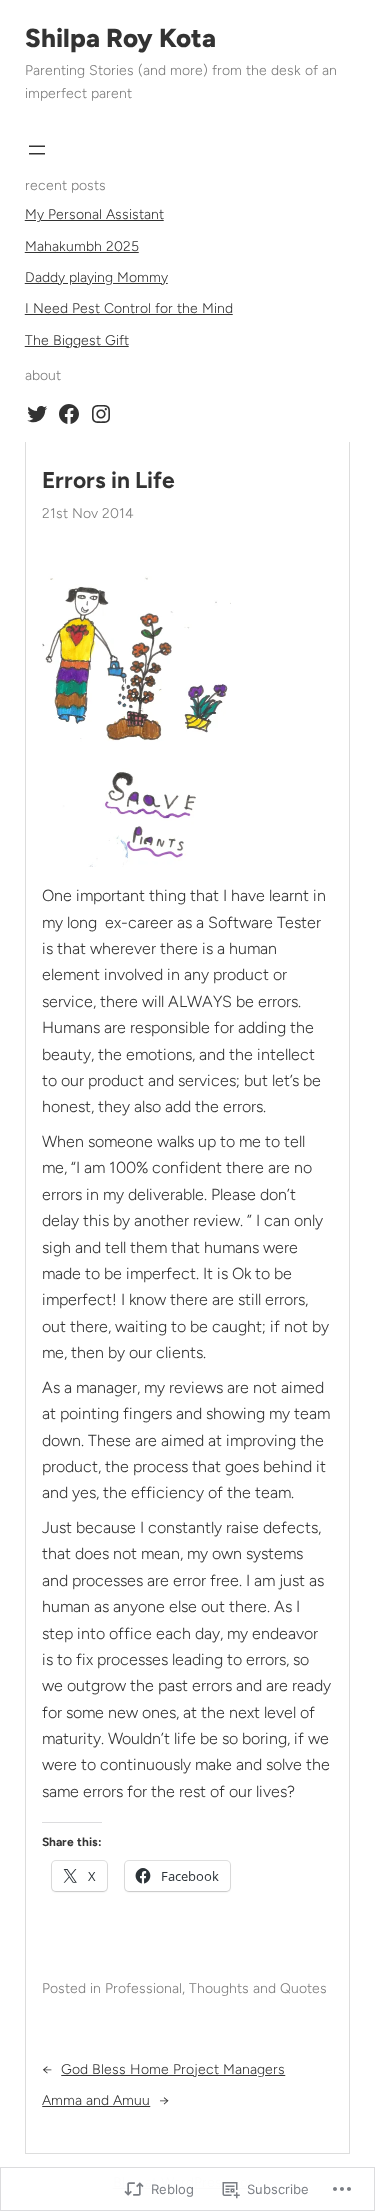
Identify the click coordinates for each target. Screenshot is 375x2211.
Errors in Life (108, 480)
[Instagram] (101, 414)
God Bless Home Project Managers (173, 2069)
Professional (143, 1988)
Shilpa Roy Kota (120, 38)
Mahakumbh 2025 (82, 246)
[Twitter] (37, 414)
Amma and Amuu (96, 2100)
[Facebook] (69, 414)
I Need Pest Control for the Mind (129, 308)
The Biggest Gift (77, 340)
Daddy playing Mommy (96, 277)
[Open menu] (37, 150)
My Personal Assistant (94, 214)
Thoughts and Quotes (258, 1988)
